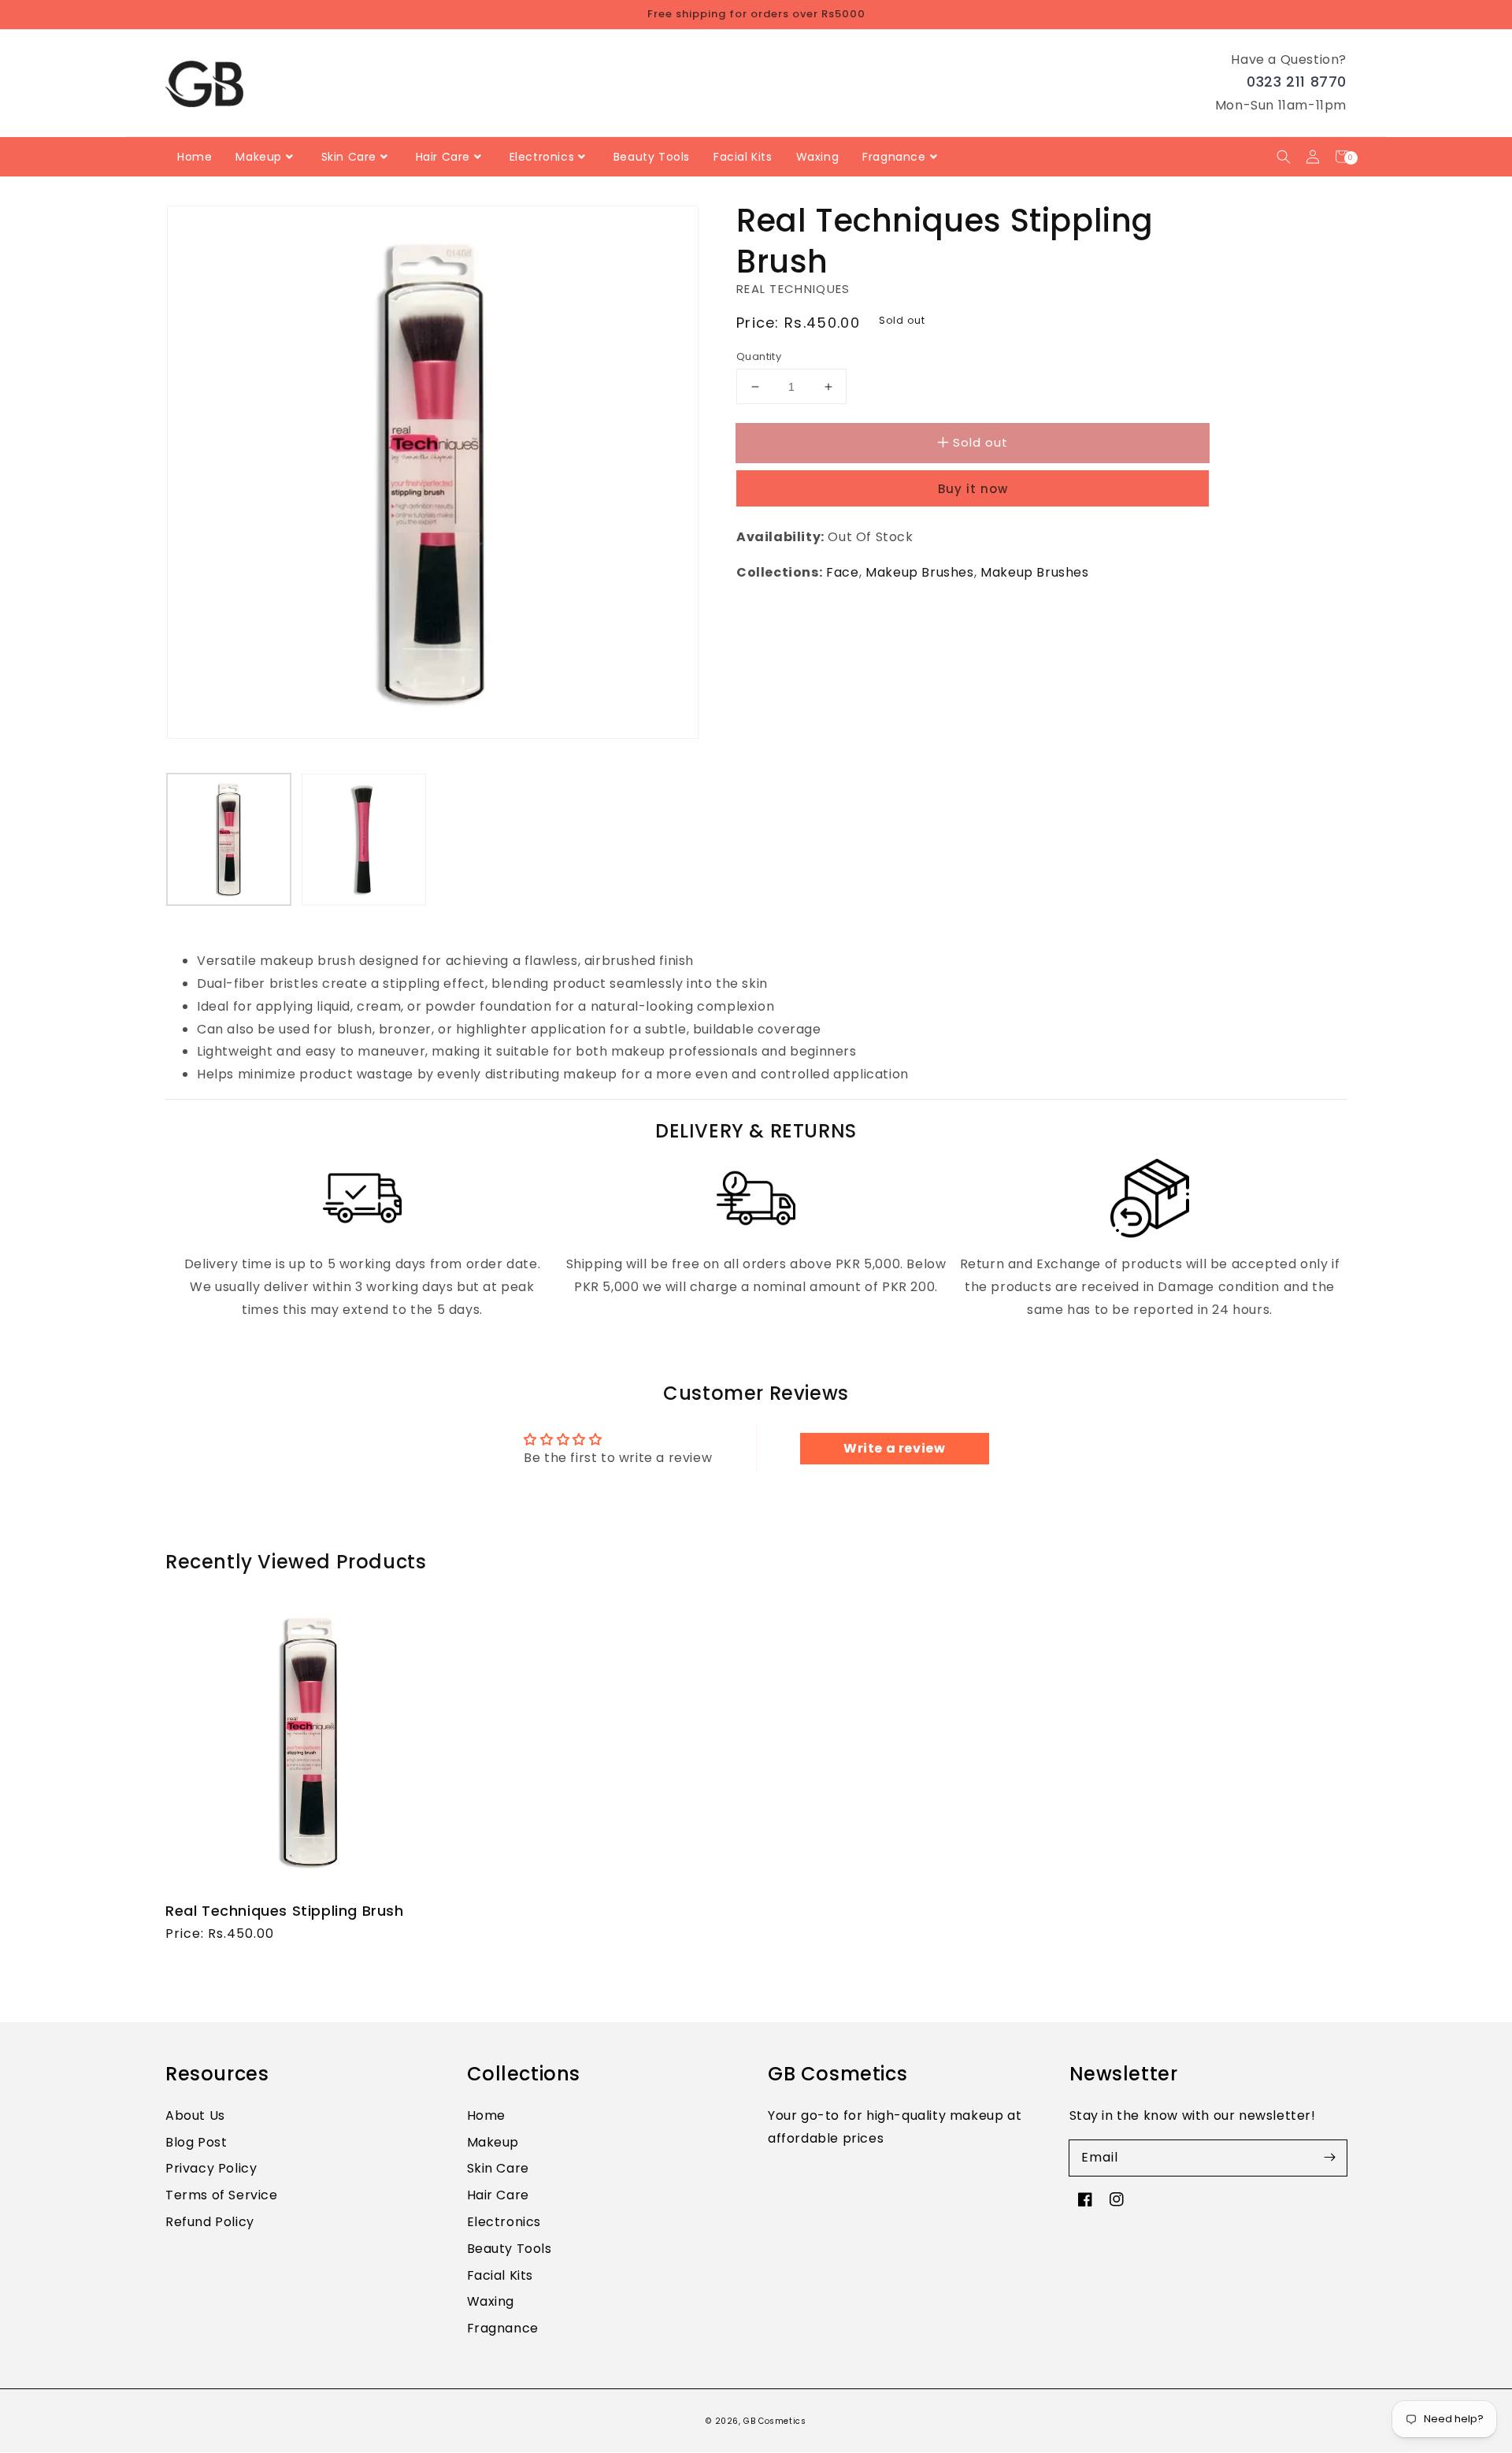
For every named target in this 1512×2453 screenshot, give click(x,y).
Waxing (491, 2301)
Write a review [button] (894, 1448)
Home (486, 2115)
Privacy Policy (211, 2168)
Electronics (504, 2222)
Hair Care (498, 2195)
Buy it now (973, 489)
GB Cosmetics (775, 2421)
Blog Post (196, 2142)
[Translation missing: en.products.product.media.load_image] (229, 839)
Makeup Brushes (919, 572)
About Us (195, 2115)
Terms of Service (222, 2195)
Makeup (493, 2142)
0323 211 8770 (1297, 82)
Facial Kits (500, 2275)
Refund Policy (210, 2222)
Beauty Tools (510, 2249)
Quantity (759, 356)
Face (842, 572)
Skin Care (498, 2168)
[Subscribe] (1329, 2158)
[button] (1283, 156)
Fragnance (503, 2328)
